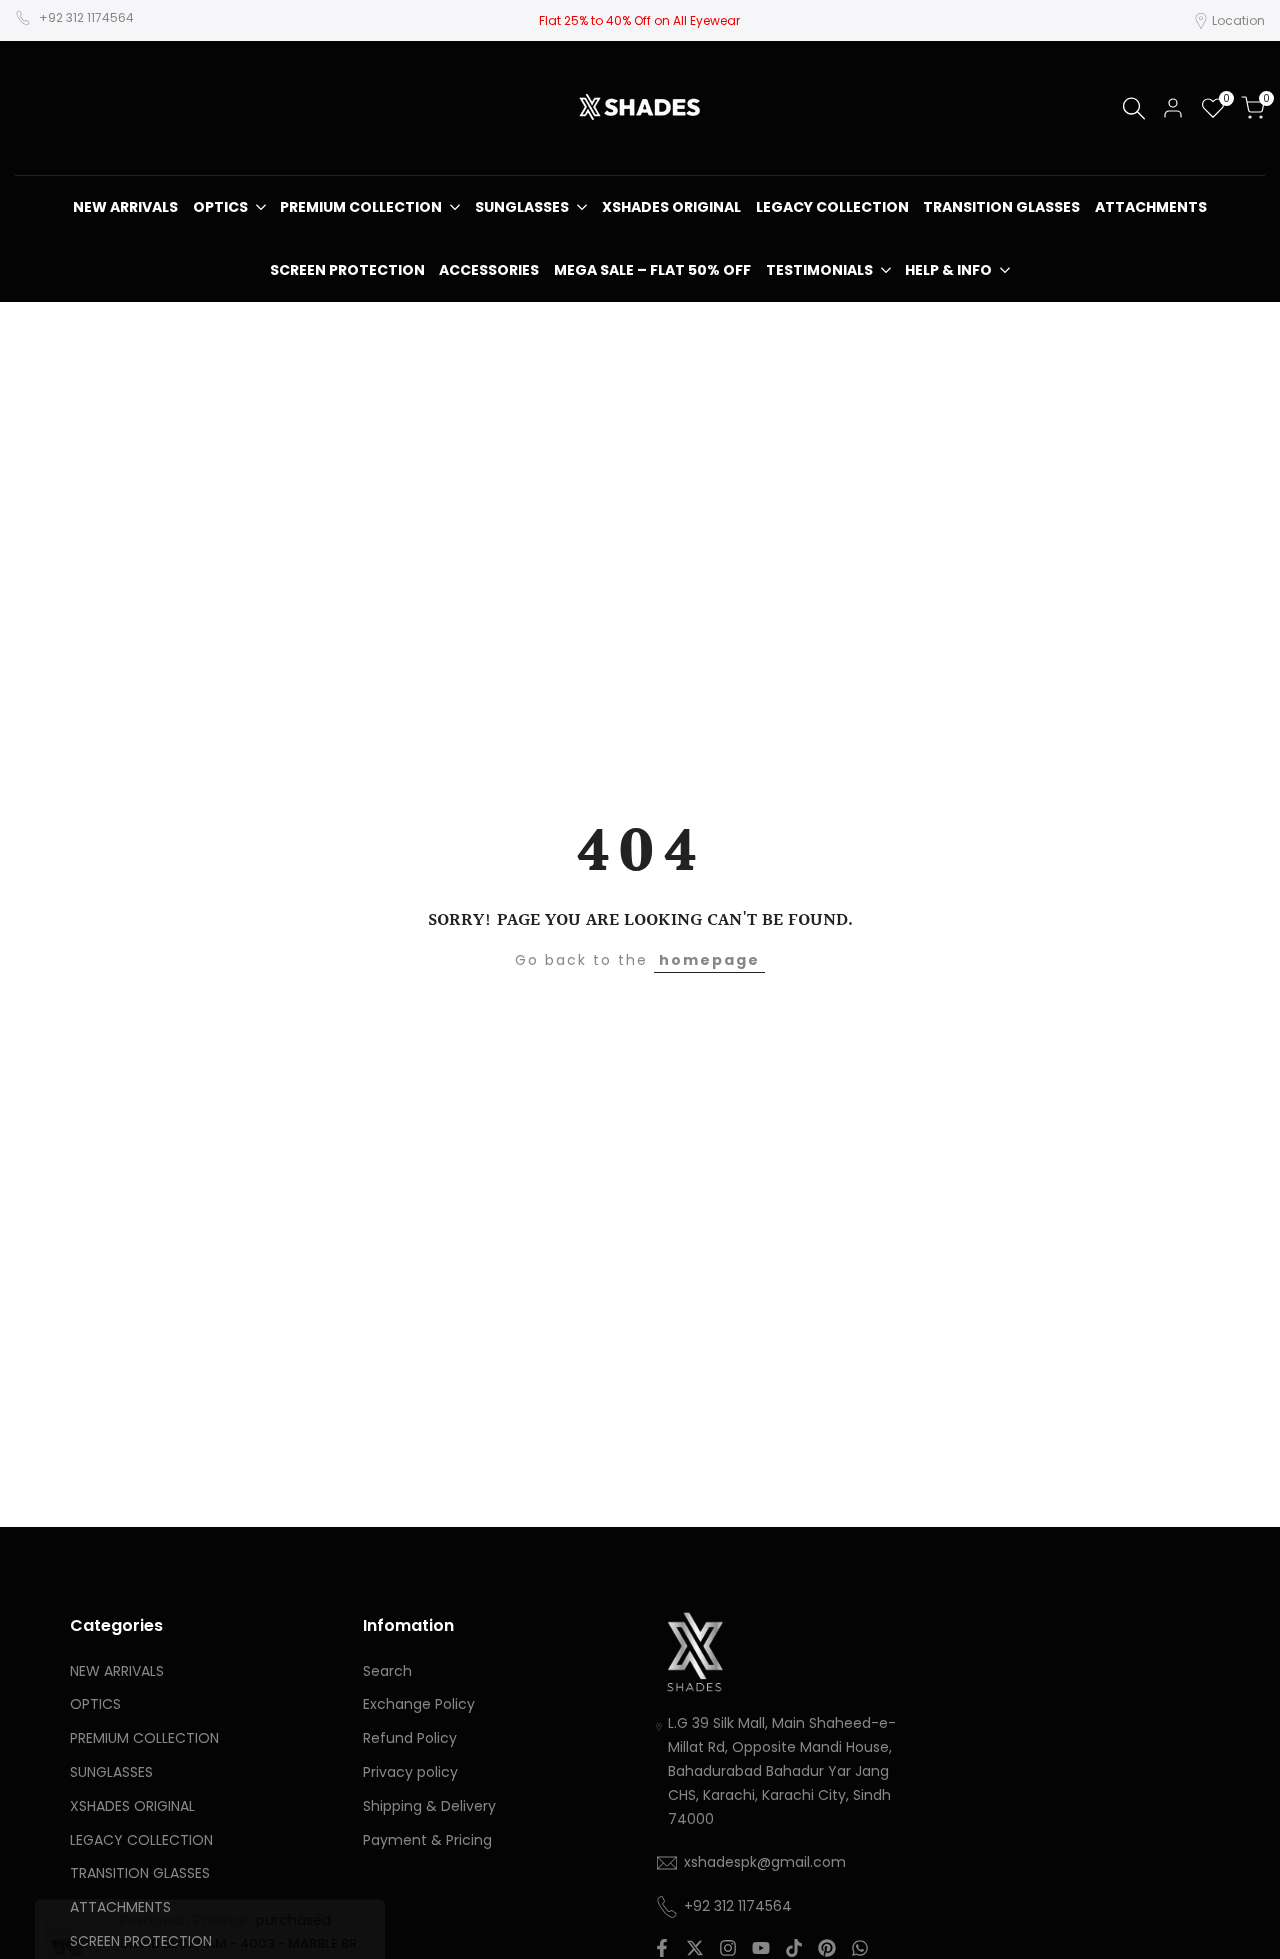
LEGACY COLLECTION (141, 1840)
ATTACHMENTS (120, 1907)
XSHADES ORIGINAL (132, 1806)
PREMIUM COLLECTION (144, 1738)
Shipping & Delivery (429, 1806)
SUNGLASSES (111, 1772)
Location (1238, 20)
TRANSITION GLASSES (140, 1873)
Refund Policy (410, 1738)
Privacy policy (410, 1772)
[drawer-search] (1134, 108)
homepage (709, 960)
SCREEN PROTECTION (141, 1941)
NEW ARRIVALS (117, 1671)
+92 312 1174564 (86, 17)
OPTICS (95, 1704)
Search (387, 1671)
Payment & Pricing (427, 1840)
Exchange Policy (419, 1704)
